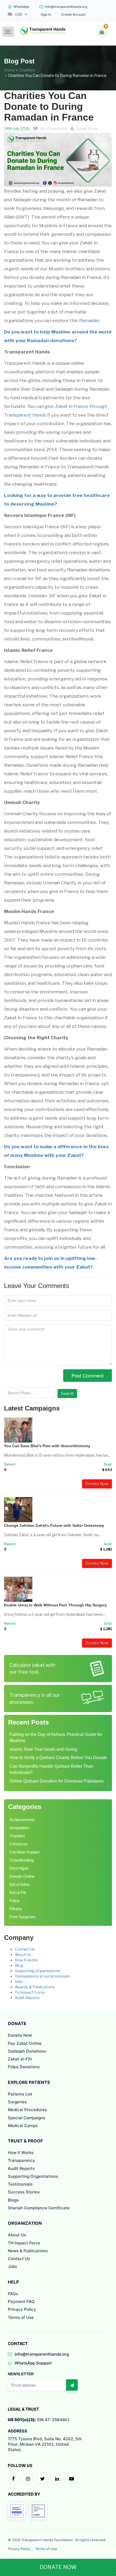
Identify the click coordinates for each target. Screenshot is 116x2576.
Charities (27, 70)
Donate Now (97, 1484)
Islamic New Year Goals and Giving (43, 1749)
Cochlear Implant (24, 1852)
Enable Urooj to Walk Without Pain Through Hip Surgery (55, 1605)
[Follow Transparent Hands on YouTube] (71, 2479)
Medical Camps (23, 2126)
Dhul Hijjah (19, 1868)
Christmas (19, 1844)
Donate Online (22, 1876)
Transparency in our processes (42, 1976)
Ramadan (89, 321)
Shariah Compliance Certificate (39, 2208)
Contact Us (25, 1949)
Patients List (20, 2094)
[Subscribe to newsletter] (72, 2385)
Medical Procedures (27, 2110)
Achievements (22, 1820)
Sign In (46, 15)
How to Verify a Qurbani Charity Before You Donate (58, 1758)
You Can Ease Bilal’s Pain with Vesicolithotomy (47, 1446)
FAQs (13, 2294)
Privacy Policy (22, 2309)
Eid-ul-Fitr (18, 1892)
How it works (26, 1960)
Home (10, 70)
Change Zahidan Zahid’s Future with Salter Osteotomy (54, 1525)
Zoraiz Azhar (87, 129)
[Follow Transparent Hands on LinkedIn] (57, 2479)
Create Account (73, 15)
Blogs (13, 2200)
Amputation (19, 1828)
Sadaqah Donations (27, 2051)
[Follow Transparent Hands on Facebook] (13, 2479)
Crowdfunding (22, 1860)
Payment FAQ (21, 2301)
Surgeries (17, 2102)
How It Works (21, 2153)
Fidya (14, 1901)
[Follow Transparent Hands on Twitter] (42, 2479)
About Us (23, 1955)
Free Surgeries (23, 1917)
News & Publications (28, 2251)
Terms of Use (21, 2317)
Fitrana (16, 1909)
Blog (19, 1965)
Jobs (19, 1982)
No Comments (54, 129)
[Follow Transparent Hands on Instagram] (28, 2479)
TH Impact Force (30, 1992)
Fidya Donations (24, 2067)
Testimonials (20, 2184)
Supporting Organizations (38, 1971)
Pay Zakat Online (25, 2043)
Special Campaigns (27, 2118)
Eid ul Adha (19, 1884)
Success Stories (24, 2192)
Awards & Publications (35, 1987)
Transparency (21, 2160)
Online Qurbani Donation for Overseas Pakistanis (57, 1781)
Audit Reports (27, 1998)
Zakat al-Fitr (20, 2059)
